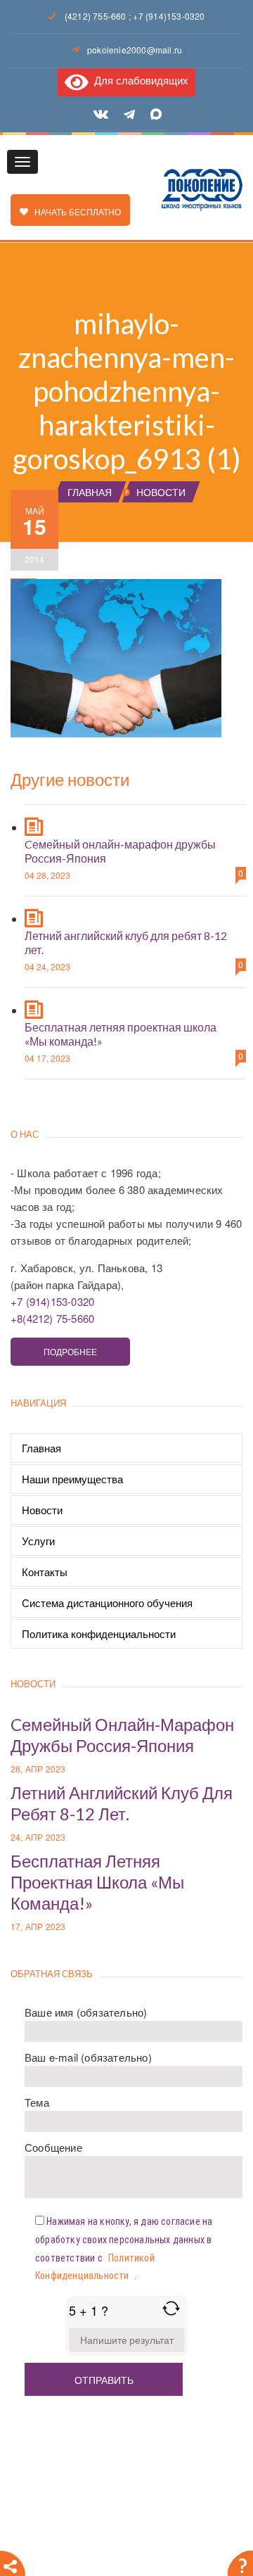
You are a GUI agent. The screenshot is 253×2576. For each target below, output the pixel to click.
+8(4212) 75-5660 (52, 1318)
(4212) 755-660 (96, 16)
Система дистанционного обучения (107, 1603)
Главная (41, 1448)
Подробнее (70, 1351)
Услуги (38, 1541)
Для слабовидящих (138, 80)
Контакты (45, 1572)
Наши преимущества (72, 1479)
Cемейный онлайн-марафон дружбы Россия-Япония (122, 1735)
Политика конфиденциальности (99, 1633)
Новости (42, 1510)
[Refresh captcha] (171, 2308)
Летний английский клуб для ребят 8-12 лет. (122, 1803)
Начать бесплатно (74, 211)
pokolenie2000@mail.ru (135, 50)
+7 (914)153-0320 (169, 16)
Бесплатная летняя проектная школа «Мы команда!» (97, 1882)
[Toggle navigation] (22, 162)
